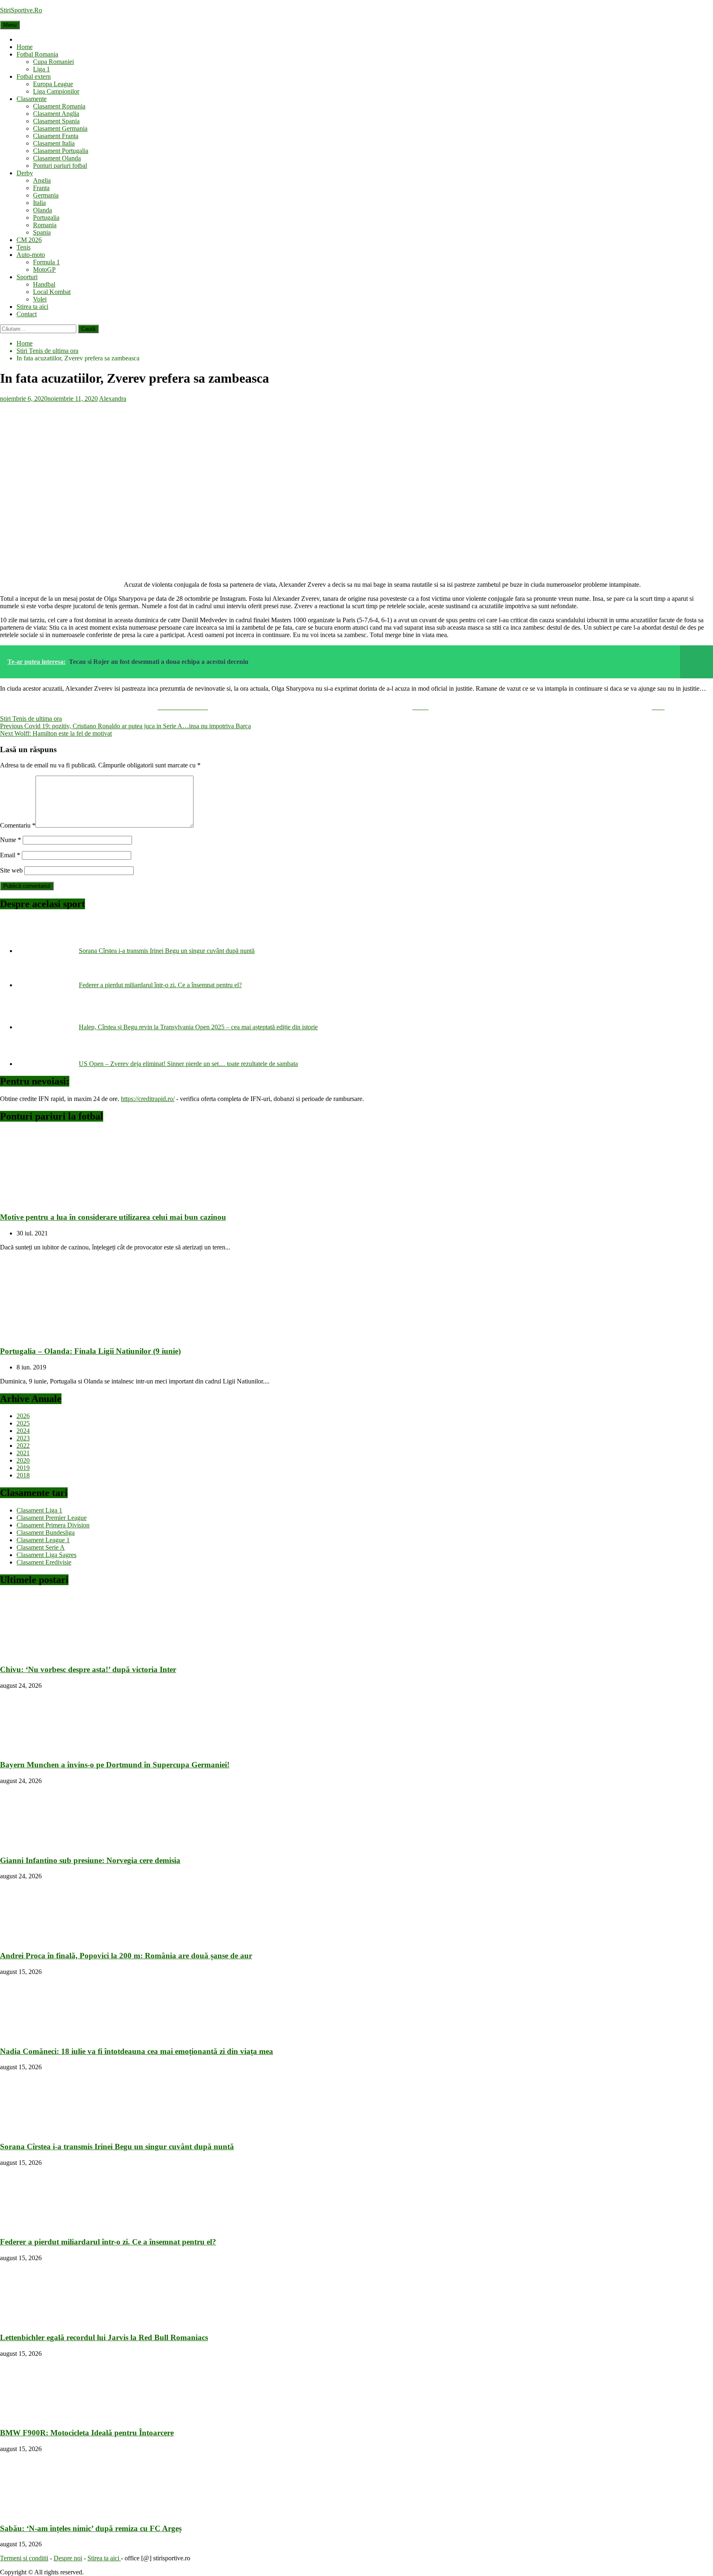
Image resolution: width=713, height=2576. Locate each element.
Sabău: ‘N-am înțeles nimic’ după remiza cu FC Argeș (91, 2528)
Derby (25, 173)
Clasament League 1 (43, 1540)
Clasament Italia (54, 143)
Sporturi (27, 277)
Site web (11, 870)
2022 (23, 1446)
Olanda (42, 210)
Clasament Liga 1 (39, 1510)
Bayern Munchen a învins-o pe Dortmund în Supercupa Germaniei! (115, 1765)
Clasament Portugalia (61, 151)
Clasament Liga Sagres (46, 1555)
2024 (23, 1431)
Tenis (24, 247)
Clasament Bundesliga (46, 1533)
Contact (27, 314)
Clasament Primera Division (53, 1525)
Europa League (53, 84)
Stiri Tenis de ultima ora (31, 719)
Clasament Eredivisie (44, 1562)
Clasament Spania (56, 121)
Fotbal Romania (37, 54)
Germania (46, 195)
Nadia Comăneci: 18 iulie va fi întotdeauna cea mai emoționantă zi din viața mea (137, 2051)
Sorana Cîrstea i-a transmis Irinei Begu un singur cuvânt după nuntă (167, 951)
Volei (40, 299)
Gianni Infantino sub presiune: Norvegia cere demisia (90, 1860)
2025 (23, 1423)
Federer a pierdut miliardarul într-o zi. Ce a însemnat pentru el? (160, 985)
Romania (45, 225)
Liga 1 (41, 69)
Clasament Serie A (41, 1547)
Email (10, 855)
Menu (10, 25)
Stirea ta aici (32, 307)
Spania (42, 232)
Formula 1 (46, 262)
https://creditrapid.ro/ (148, 1099)
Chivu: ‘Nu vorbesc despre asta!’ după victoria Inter (88, 1669)
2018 (23, 1475)
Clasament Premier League (52, 1518)
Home (25, 47)
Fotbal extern (34, 76)
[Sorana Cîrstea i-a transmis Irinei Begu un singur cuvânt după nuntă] (48, 951)
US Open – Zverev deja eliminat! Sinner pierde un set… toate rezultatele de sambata (188, 1064)
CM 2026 (29, 240)
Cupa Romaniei (53, 62)
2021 (23, 1453)
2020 (23, 1460)
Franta (41, 188)
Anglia (42, 180)
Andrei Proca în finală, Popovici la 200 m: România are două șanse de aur (126, 1956)
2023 (23, 1438)
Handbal (44, 284)
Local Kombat (52, 292)
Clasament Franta (56, 136)
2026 (23, 1416)
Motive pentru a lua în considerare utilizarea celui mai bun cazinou (113, 1217)
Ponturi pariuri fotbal (60, 166)
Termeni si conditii (24, 2558)
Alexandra (113, 399)
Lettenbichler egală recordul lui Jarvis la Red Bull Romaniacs (104, 2337)
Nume (11, 840)
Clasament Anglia (56, 114)
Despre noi (68, 2558)
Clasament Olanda (57, 158)
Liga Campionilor (56, 91)
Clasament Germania (60, 128)
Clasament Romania (59, 106)
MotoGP (44, 269)
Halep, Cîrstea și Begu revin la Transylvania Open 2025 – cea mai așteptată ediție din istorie (198, 1027)
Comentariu (18, 825)
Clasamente (32, 99)
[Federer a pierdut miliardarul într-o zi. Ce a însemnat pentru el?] (48, 985)
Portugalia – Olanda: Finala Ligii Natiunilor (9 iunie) (90, 1351)
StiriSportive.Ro (21, 10)
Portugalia (46, 218)
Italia (39, 203)
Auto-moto (31, 255)
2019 (23, 1468)
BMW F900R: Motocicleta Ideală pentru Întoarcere (87, 2433)
